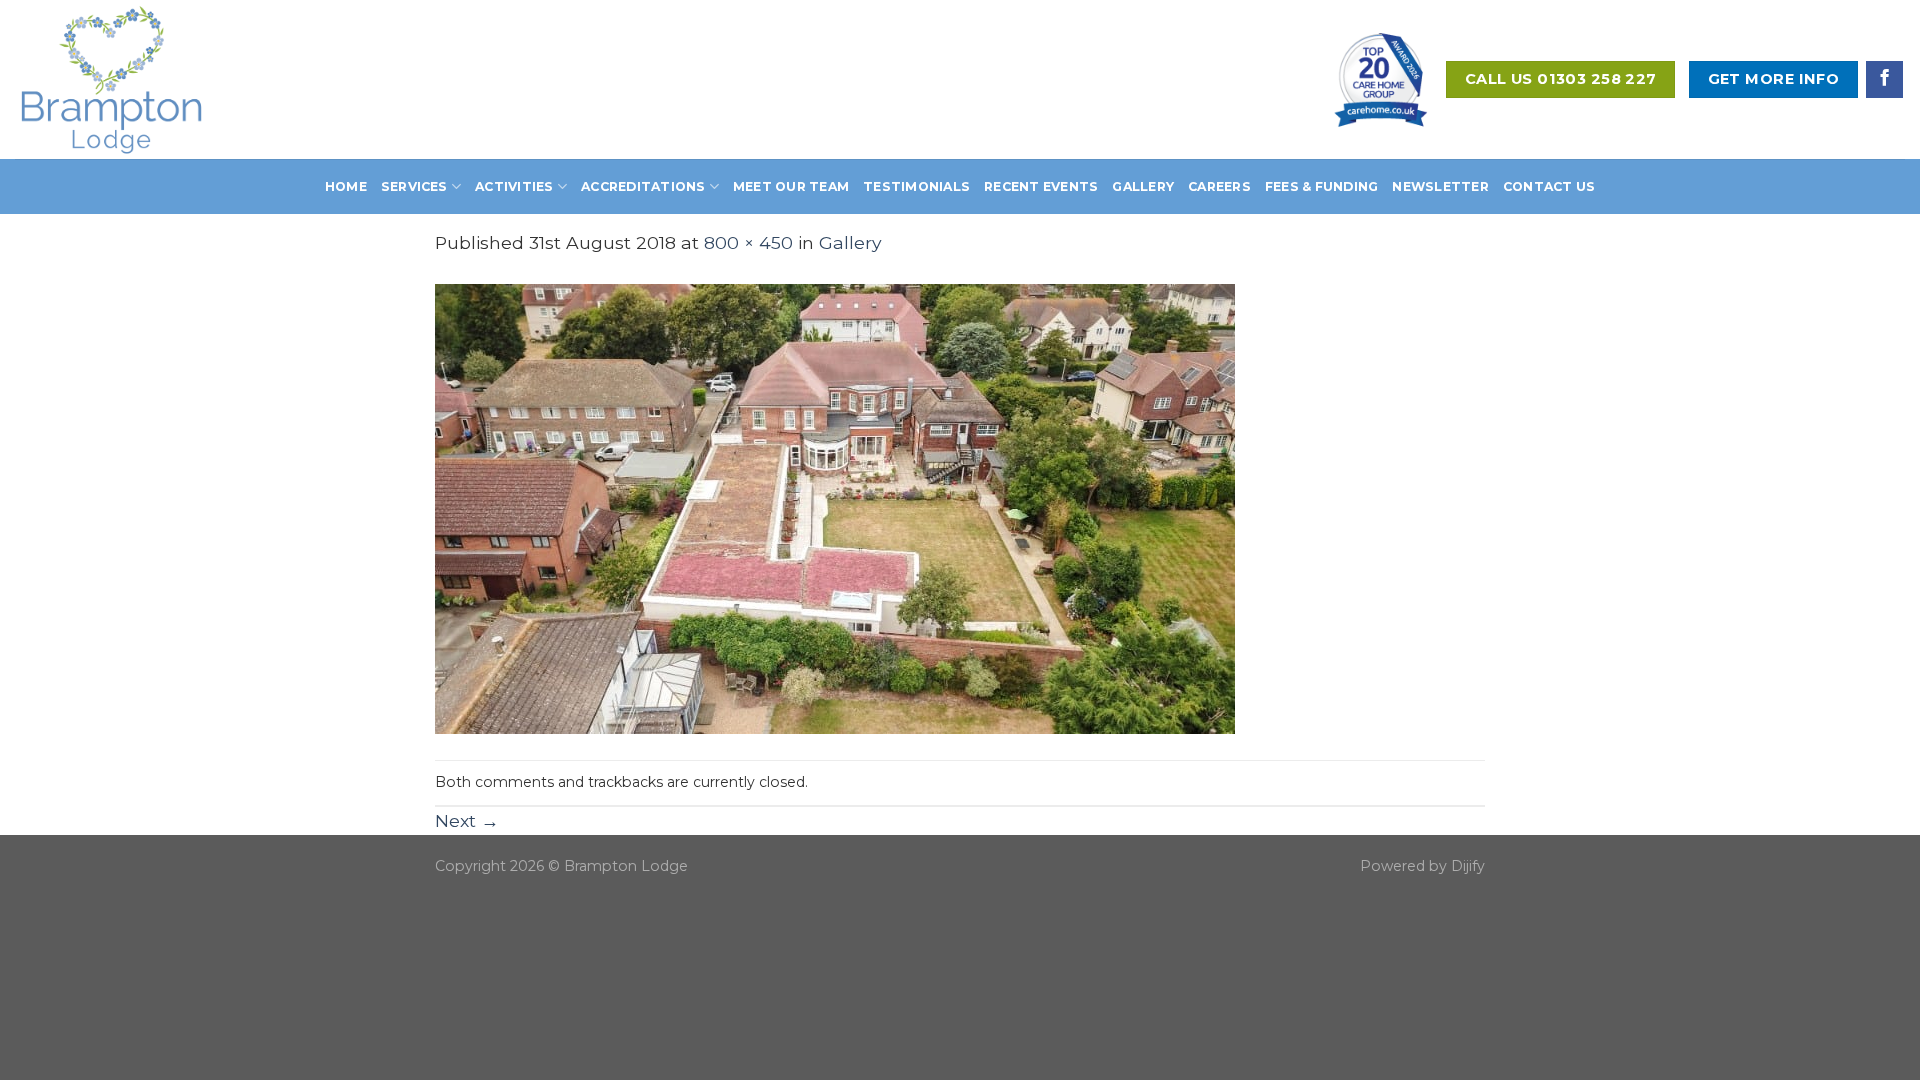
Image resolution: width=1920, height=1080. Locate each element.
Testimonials (916, 186)
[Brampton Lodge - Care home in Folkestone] (142, 79)
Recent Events (1041, 186)
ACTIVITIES (514, 186)
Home (346, 186)
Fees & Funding (1321, 186)
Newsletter (1440, 186)
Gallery (1143, 186)
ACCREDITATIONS (643, 186)
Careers (1219, 186)
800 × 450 (748, 242)
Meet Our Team (791, 186)
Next (467, 820)
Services (414, 186)
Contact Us (1549, 186)
